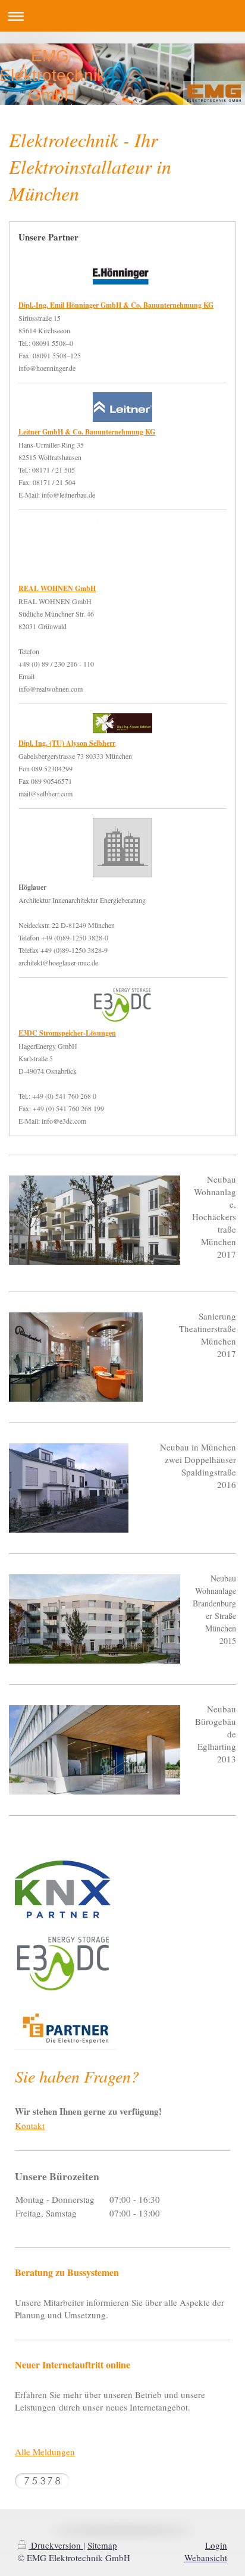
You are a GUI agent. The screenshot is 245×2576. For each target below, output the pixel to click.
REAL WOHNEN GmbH (57, 588)
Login (216, 2545)
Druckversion (56, 2545)
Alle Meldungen (45, 2452)
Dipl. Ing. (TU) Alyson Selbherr (67, 743)
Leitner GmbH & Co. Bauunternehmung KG (87, 432)
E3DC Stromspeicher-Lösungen (67, 1033)
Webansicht (206, 2558)
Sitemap (102, 2545)
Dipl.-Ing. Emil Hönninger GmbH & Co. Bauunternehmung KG (116, 305)
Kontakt (30, 2125)
